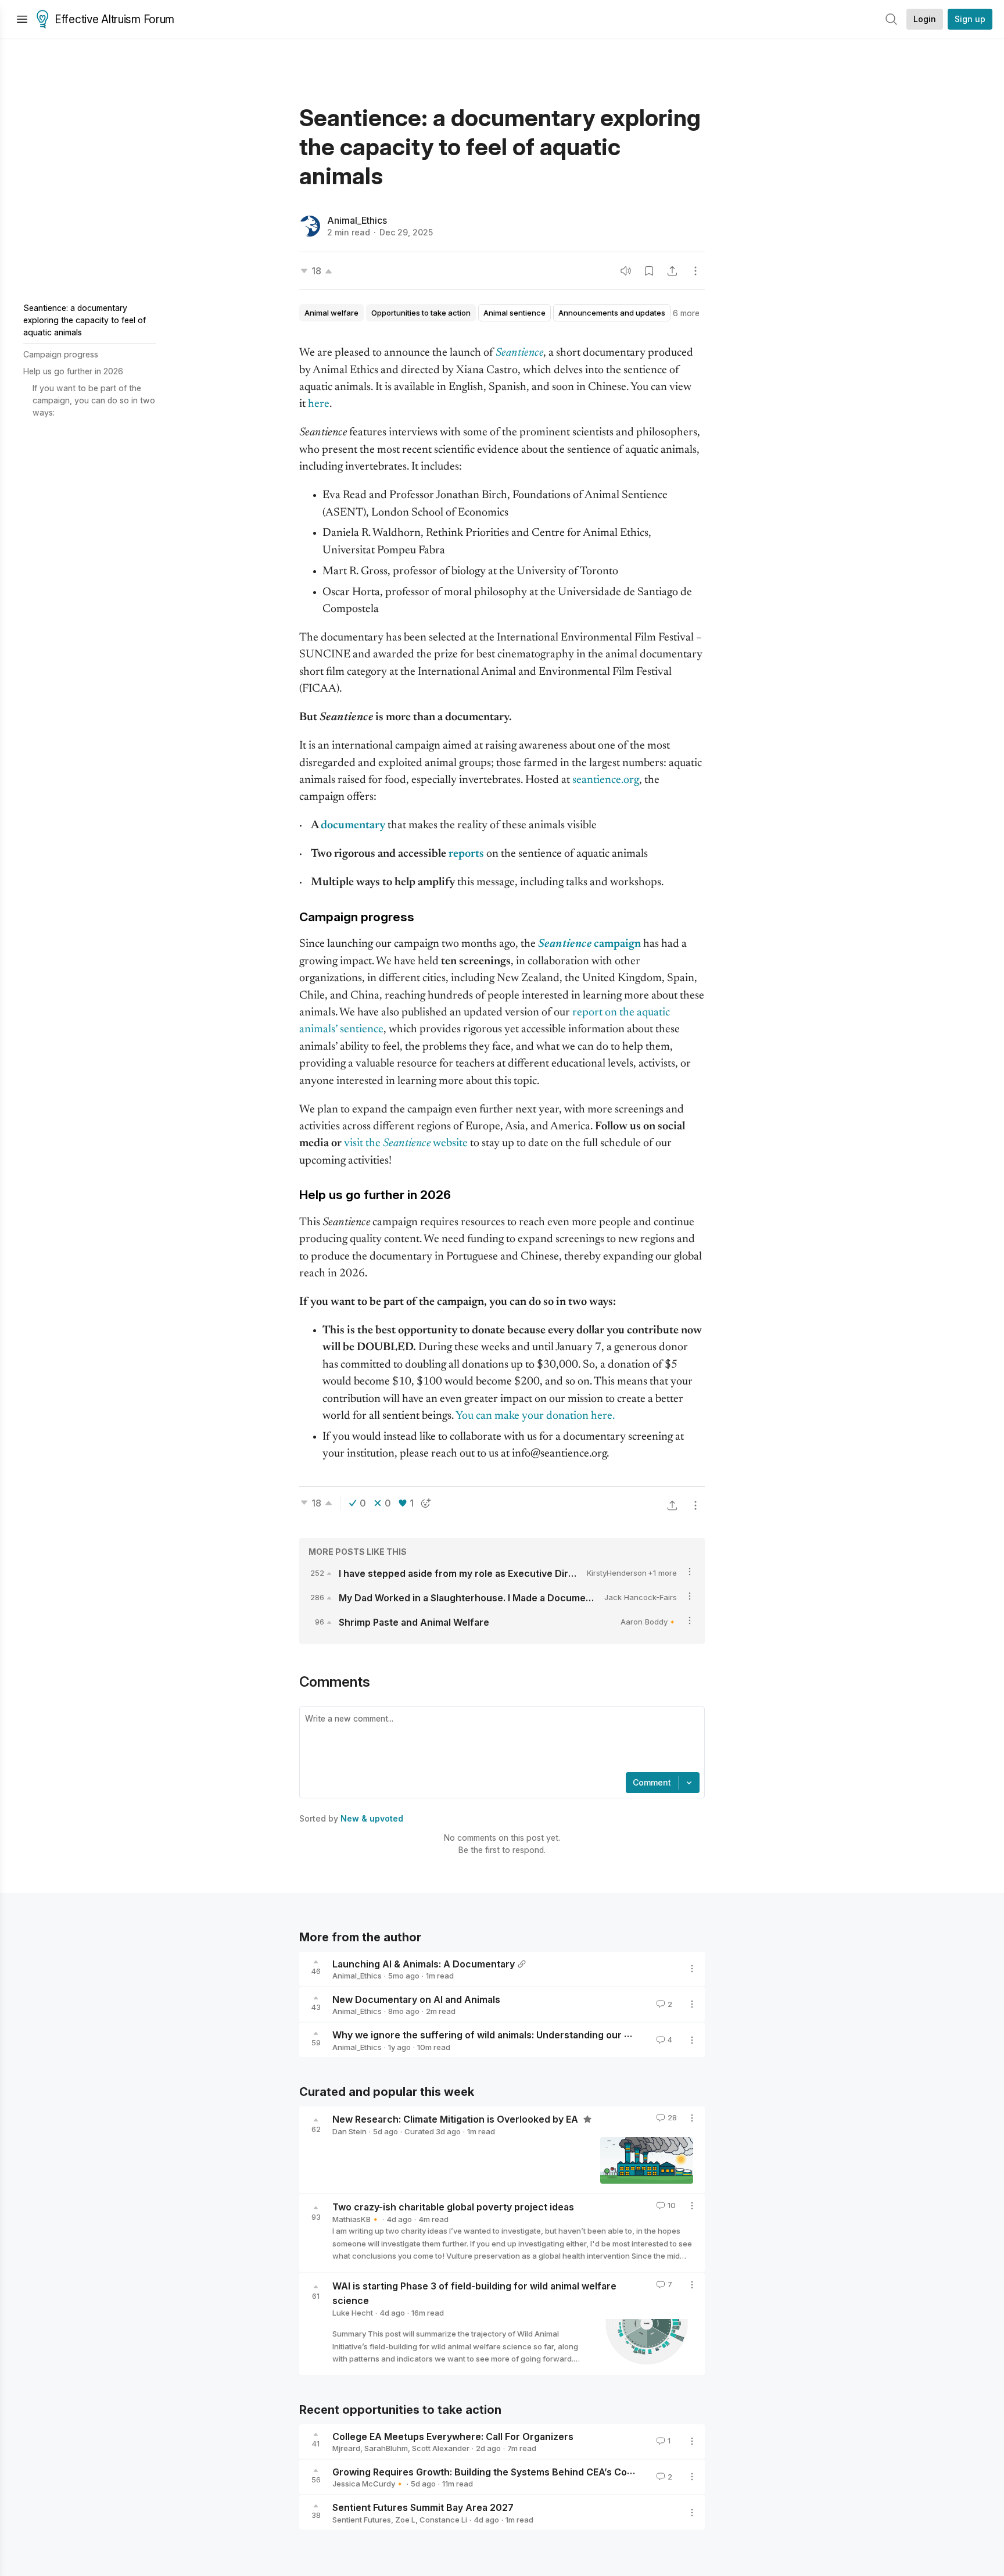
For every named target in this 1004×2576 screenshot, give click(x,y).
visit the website (406, 1144)
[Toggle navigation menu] (22, 19)
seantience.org (606, 780)
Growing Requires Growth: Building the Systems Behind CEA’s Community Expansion (523, 2471)
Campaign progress (61, 354)
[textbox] (500, 1741)
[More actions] (695, 271)
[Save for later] (649, 271)
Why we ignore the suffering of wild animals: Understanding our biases (493, 2035)
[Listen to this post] (626, 271)
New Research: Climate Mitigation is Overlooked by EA (456, 2119)
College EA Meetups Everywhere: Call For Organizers (453, 2436)
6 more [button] (686, 313)
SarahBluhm (386, 2448)
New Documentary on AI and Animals (416, 1999)
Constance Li (443, 2520)
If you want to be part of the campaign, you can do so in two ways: (94, 400)
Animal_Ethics (357, 220)
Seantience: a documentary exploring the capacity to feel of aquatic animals (85, 320)
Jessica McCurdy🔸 (368, 2484)
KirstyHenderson (617, 1573)
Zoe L (405, 2520)
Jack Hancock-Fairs (641, 1597)
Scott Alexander (441, 2448)
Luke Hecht (353, 2313)
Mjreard (346, 2448)
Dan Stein (349, 2131)
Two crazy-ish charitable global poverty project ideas (453, 2207)
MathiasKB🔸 (356, 2219)
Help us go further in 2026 (73, 371)
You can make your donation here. (535, 1416)
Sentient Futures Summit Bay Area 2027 (423, 2507)
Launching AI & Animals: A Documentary (424, 1963)
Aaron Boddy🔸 (649, 1622)
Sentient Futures (362, 2520)
